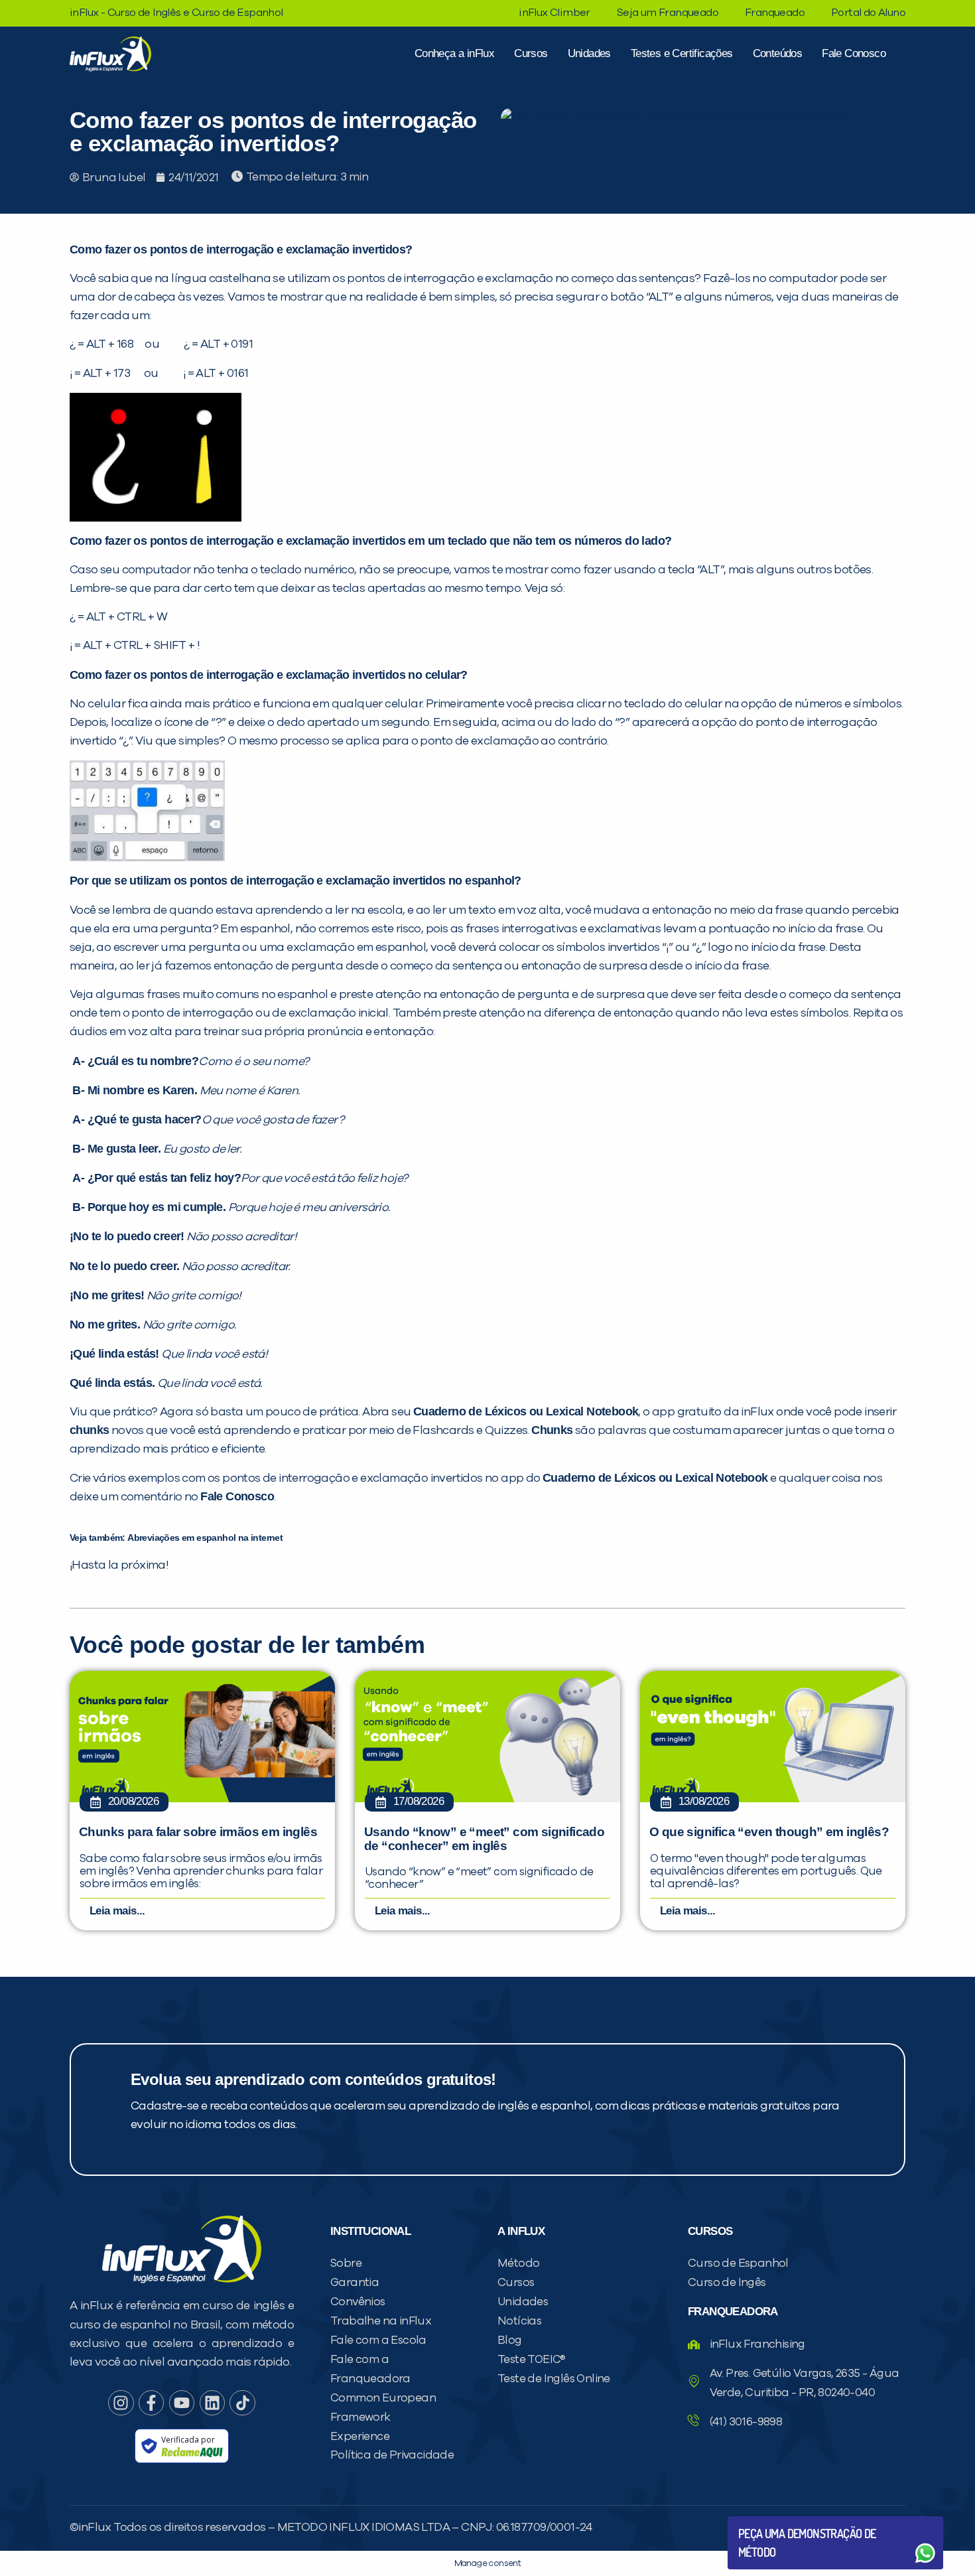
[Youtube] (182, 2403)
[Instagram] (121, 2403)
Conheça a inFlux (454, 53)
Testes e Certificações (682, 53)
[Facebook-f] (151, 2403)
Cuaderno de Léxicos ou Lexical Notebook (526, 1411)
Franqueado (775, 13)
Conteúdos (778, 53)
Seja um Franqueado (668, 13)
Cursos (531, 53)
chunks (89, 1430)
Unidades (589, 53)
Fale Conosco (854, 53)
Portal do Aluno (868, 13)
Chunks (552, 1430)
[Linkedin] (212, 2403)
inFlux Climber (554, 13)
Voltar (769, 2521)
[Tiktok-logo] (242, 2403)
